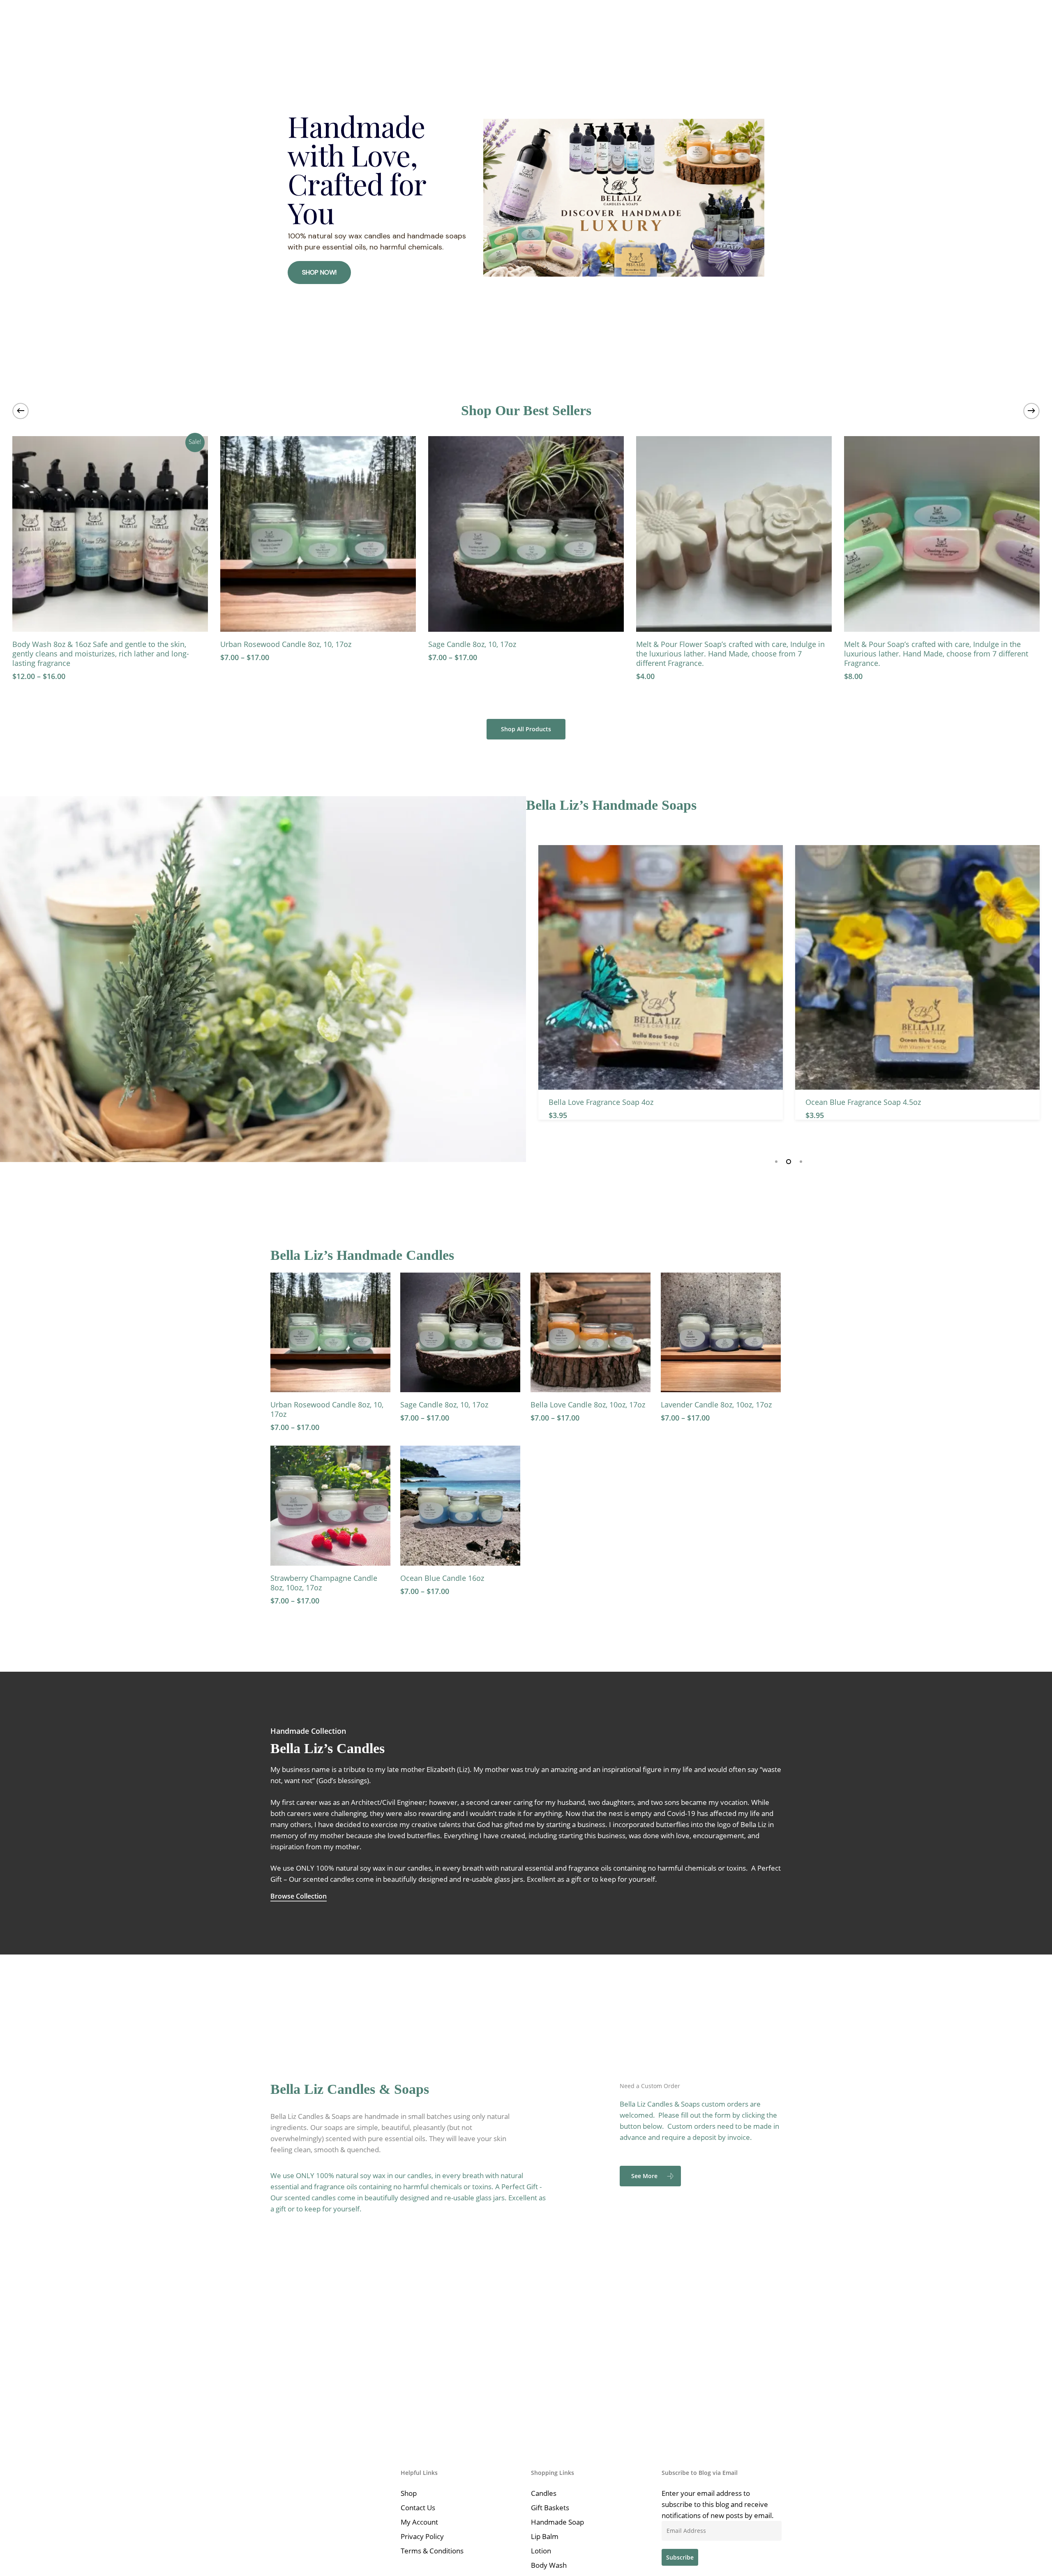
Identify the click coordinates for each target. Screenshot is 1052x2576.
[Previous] (21, 411)
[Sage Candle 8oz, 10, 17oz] (240, 534)
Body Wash (549, 2565)
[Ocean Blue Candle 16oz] (460, 1506)
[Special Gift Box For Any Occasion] (864, 534)
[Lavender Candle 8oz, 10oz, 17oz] (721, 1333)
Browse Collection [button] (299, 1896)
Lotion (541, 2551)
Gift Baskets (550, 2508)
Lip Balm (545, 2536)
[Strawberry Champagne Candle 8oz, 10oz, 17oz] (330, 1506)
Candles (544, 2493)
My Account (419, 2522)
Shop (409, 2493)
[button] (526, 729)
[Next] (1031, 411)
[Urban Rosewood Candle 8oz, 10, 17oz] (330, 1333)
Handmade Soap (557, 2522)
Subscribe (680, 2557)
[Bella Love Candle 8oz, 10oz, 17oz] (591, 1333)
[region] (526, 198)
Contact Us (418, 2508)
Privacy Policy (422, 2536)
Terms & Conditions (432, 2551)
